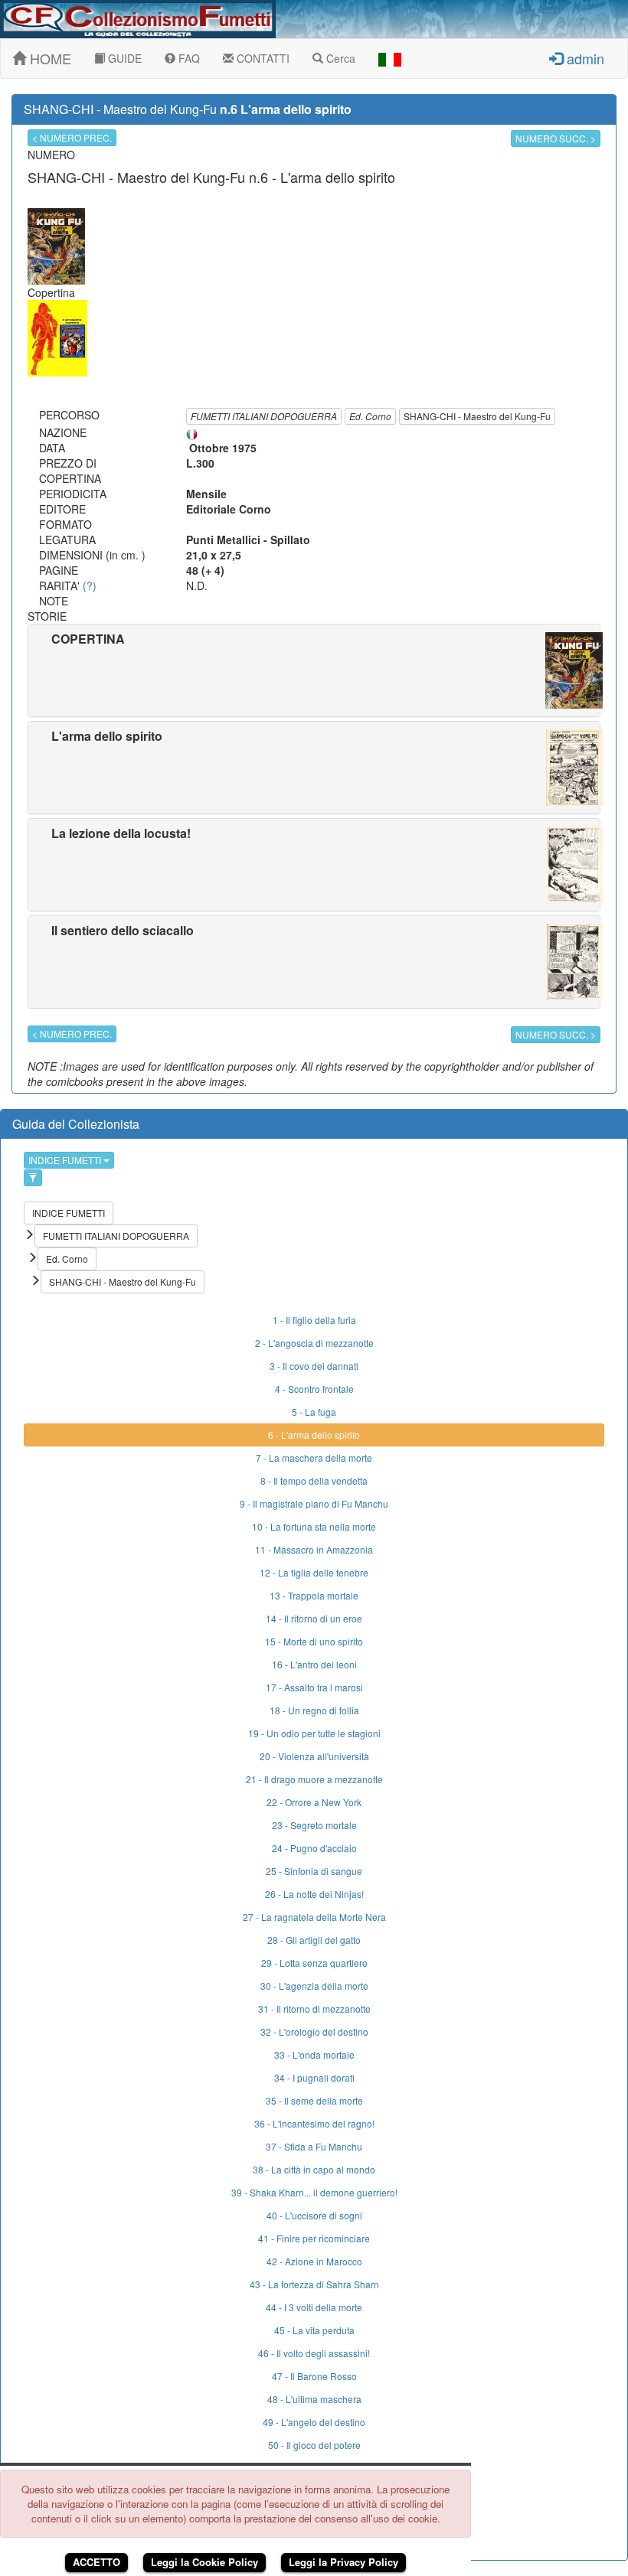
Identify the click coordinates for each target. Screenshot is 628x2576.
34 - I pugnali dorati (314, 2077)
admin (584, 58)
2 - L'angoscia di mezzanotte (314, 1343)
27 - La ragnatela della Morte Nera (314, 1917)
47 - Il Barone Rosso (314, 2376)
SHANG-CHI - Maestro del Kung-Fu (477, 416)
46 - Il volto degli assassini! (314, 2353)
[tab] (314, 670)
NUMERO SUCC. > (556, 138)
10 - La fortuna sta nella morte (314, 1526)
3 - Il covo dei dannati (314, 1366)
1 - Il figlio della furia (314, 1320)
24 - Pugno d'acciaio (314, 1848)
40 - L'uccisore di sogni (314, 2215)
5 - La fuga (314, 1412)
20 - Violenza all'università (314, 1756)
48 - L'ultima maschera (314, 2399)
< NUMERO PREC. (72, 137)
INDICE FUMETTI (66, 1160)
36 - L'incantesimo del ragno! (314, 2123)
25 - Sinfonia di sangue (314, 1871)
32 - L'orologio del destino (314, 2031)
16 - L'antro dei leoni (314, 1664)
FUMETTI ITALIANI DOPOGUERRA (264, 416)
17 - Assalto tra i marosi (314, 1687)
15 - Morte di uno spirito (314, 1641)
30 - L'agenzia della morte (314, 1986)
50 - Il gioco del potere (314, 2445)
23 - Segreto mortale (314, 1825)
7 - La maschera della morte (314, 1458)
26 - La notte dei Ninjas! (314, 1894)
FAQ (188, 58)
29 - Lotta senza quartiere (314, 1963)
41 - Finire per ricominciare (314, 2238)
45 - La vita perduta (314, 2330)
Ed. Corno (370, 416)
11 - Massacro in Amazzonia (314, 1549)
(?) (90, 585)
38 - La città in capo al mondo (314, 2169)
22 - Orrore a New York (314, 1802)
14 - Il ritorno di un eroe (314, 1618)
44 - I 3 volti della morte (314, 2307)
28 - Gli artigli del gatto (314, 1940)
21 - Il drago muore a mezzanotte (314, 1779)
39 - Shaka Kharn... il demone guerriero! (314, 2192)
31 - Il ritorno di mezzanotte (314, 2009)
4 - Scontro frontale (314, 1389)
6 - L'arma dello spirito (314, 1435)
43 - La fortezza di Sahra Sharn (314, 2284)
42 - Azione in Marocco (314, 2261)
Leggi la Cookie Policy (204, 2562)
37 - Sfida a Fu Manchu (314, 2146)
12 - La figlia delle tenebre (314, 1572)
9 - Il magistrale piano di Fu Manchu (314, 1503)
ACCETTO (96, 2562)
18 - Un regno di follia (314, 1710)
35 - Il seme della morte (314, 2100)
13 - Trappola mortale (314, 1595)
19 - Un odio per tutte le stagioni (314, 1733)
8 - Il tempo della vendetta (314, 1480)
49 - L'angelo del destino (314, 2422)
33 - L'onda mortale (314, 2054)
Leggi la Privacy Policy (343, 2562)
